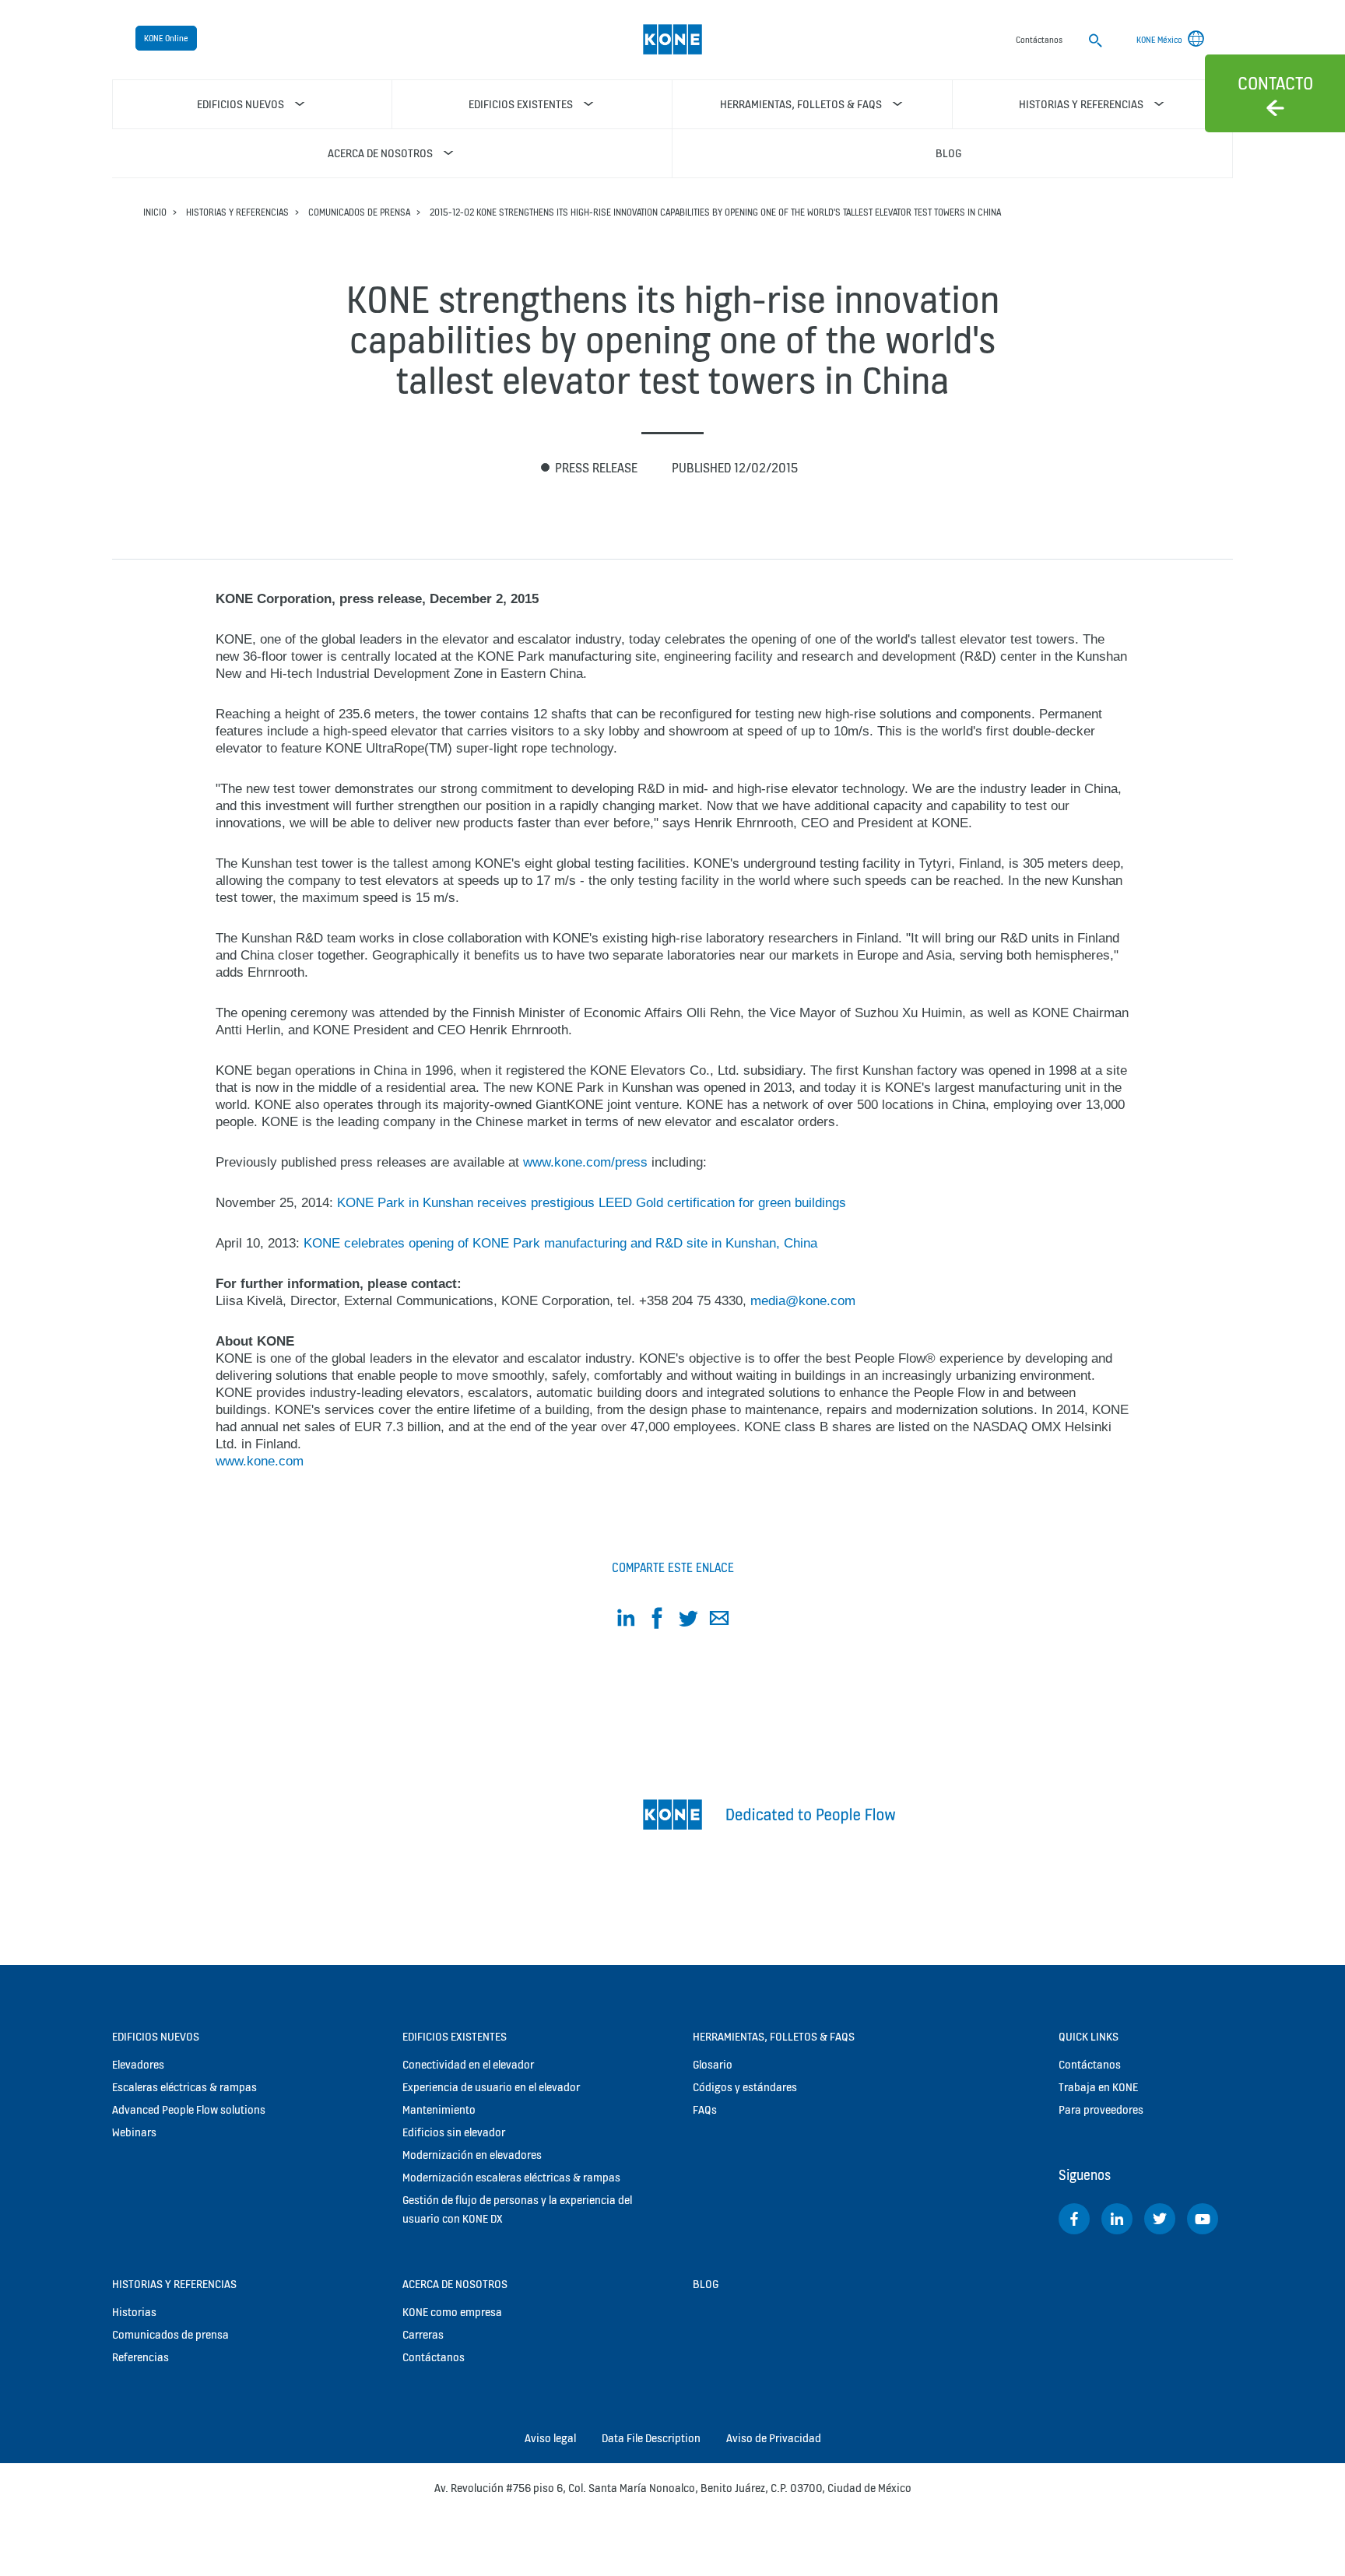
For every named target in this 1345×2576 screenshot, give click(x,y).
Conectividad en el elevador (468, 2064)
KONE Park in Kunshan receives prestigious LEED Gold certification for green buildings (592, 1203)
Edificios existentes (455, 2036)
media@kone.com (803, 1301)
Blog (706, 2284)
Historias (134, 2312)
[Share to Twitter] (688, 1621)
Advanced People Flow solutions (189, 2109)
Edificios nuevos (156, 2036)
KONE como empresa (452, 2312)
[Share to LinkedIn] (626, 1621)
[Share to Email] (719, 1621)
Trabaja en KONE (1098, 2087)
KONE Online (166, 38)
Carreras (423, 2334)
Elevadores (138, 2064)
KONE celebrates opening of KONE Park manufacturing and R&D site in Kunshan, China (560, 1243)
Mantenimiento (439, 2109)
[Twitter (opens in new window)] (1160, 2219)
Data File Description (651, 2438)
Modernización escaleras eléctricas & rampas (511, 2177)
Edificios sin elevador (454, 2132)
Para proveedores (1101, 2109)
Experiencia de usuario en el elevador (491, 2087)
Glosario (713, 2064)
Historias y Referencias (237, 212)
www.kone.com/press (585, 1162)
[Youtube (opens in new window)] (1203, 2219)
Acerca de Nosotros (455, 2284)
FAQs (705, 2109)
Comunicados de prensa (359, 212)
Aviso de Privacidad (774, 2438)
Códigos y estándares (745, 2087)
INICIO (155, 212)
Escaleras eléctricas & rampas (184, 2087)
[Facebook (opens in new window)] (1074, 2219)
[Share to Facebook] (657, 1621)
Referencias (140, 2357)
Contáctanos (434, 2357)
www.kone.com (260, 1461)
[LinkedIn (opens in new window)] (1117, 2219)
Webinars (134, 2132)
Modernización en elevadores (472, 2155)
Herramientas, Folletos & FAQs (774, 2036)
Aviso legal (550, 2438)
